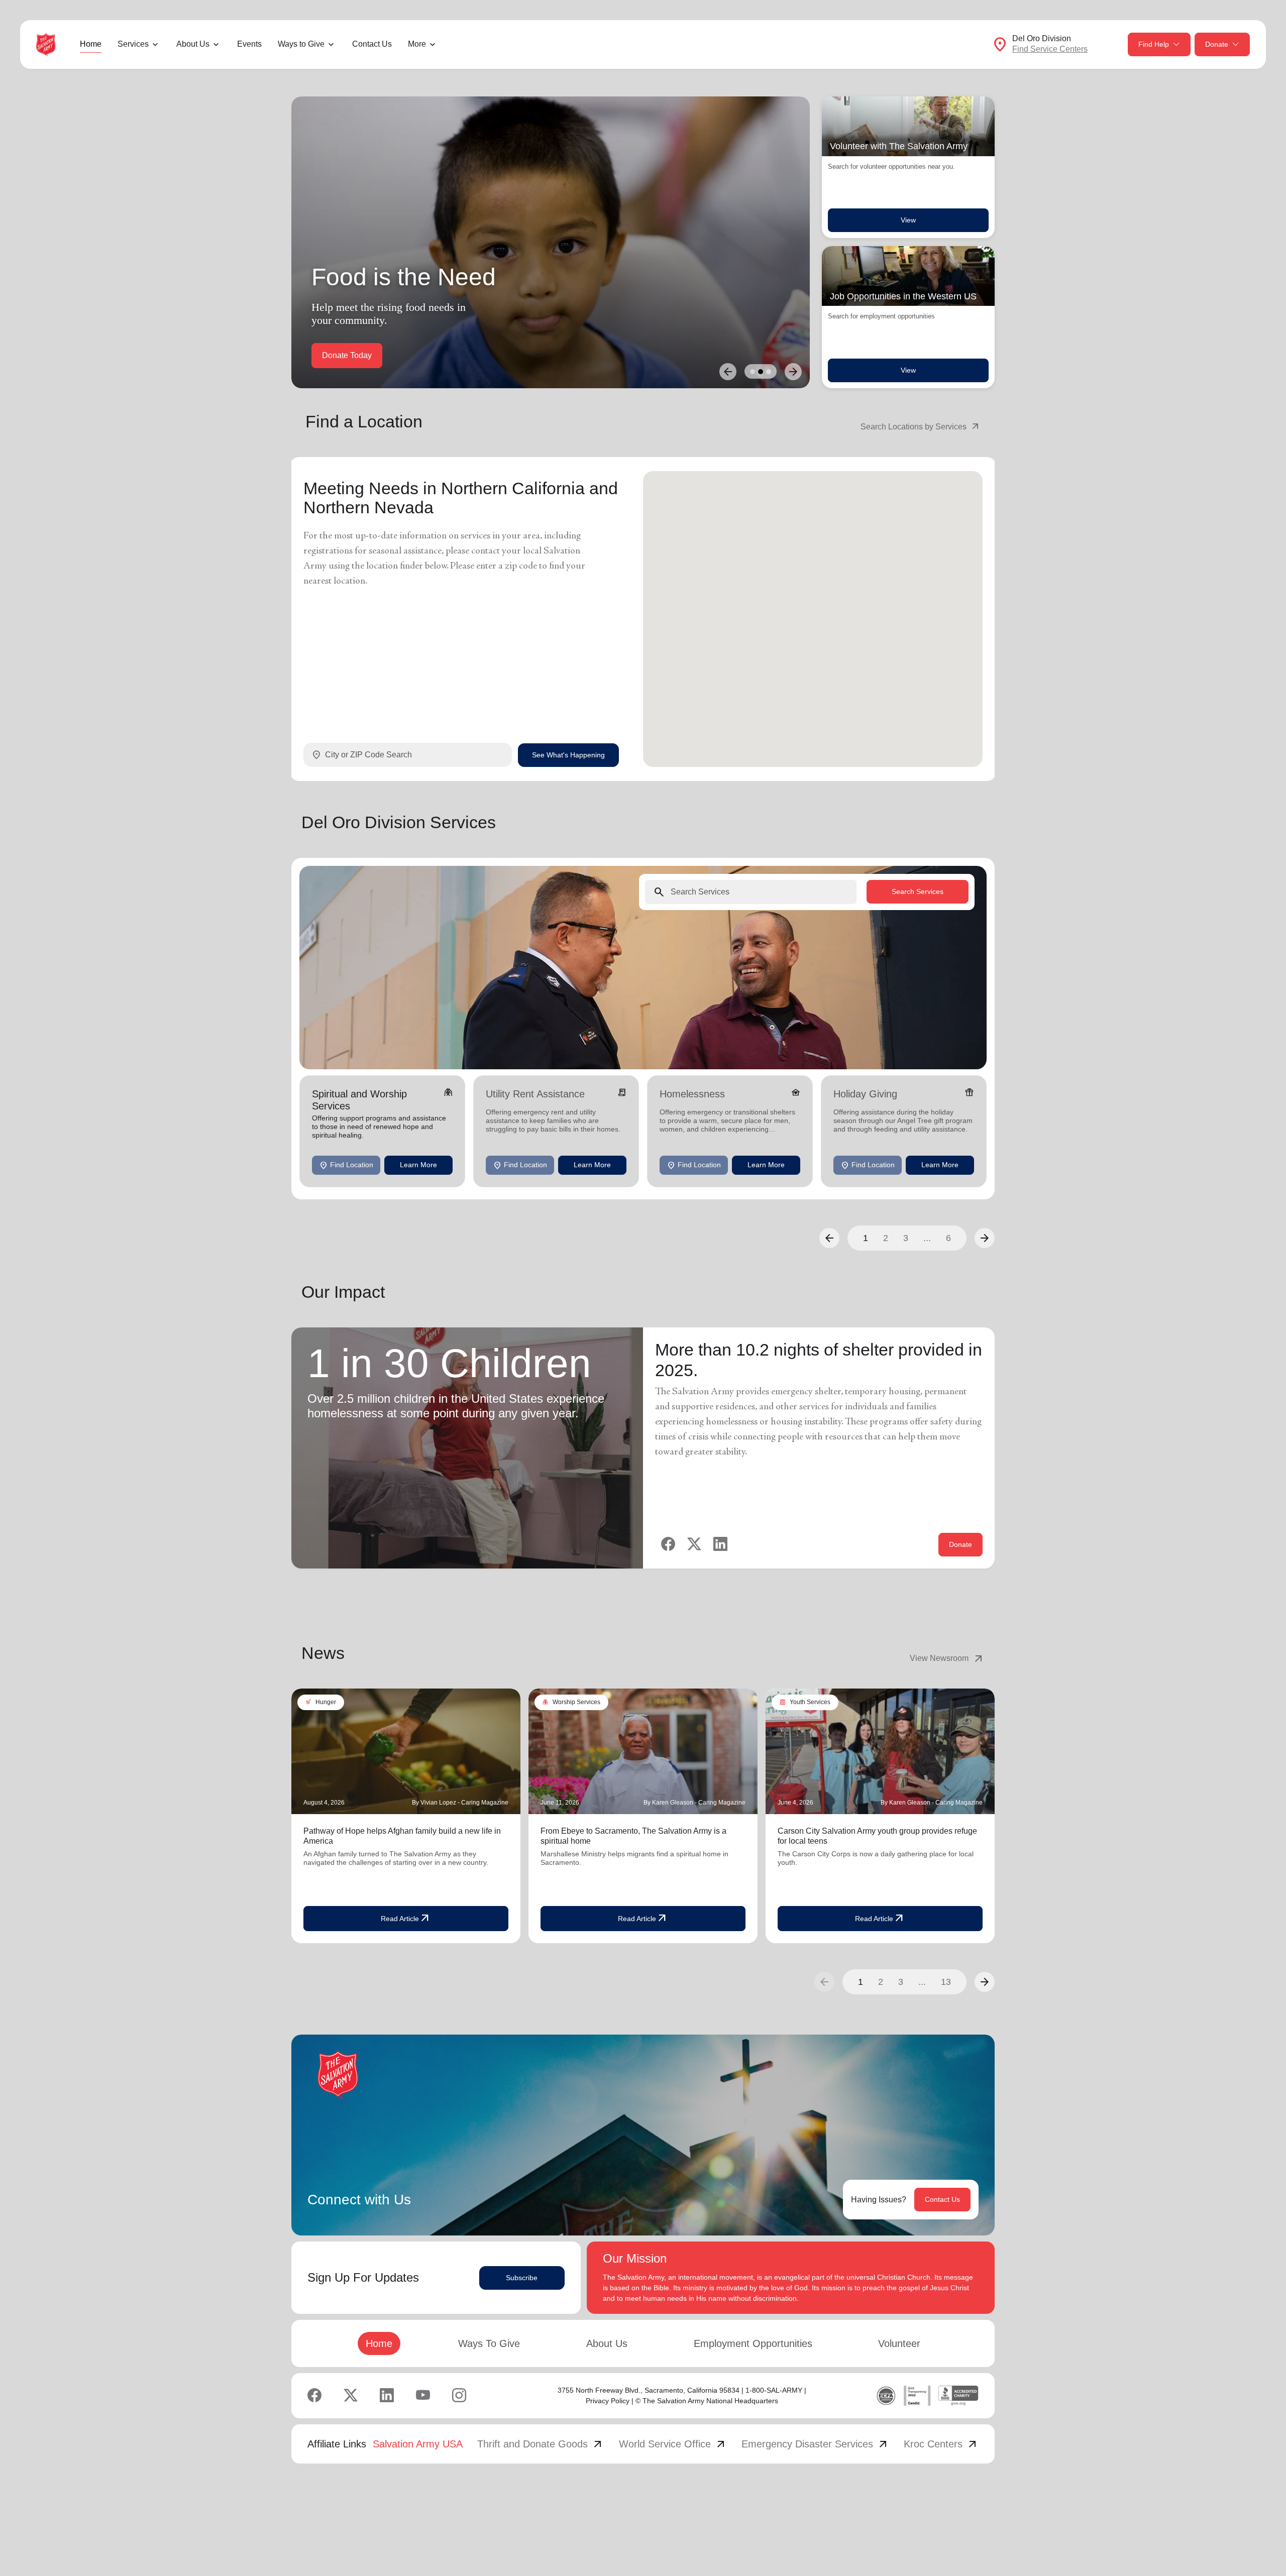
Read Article (406, 1919)
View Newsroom (947, 1658)
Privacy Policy (608, 2401)
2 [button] (886, 1238)
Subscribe (522, 2278)
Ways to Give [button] (301, 44)
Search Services (918, 891)
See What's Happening (568, 754)
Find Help (1154, 44)
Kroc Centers (941, 2444)
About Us (607, 2343)
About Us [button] (193, 44)
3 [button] (906, 1238)
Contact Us (372, 44)
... (927, 1238)
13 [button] (946, 1982)
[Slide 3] (769, 372)
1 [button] (866, 1238)
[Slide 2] (761, 372)
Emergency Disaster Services (815, 2444)
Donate (1217, 44)
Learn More (418, 1165)
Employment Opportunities (753, 2343)
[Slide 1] (753, 372)
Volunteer (899, 2343)
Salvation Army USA (418, 2444)
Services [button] (133, 44)
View (908, 220)
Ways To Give (489, 2343)
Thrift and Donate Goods (541, 2444)
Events (249, 44)
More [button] (417, 44)
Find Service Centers (1050, 49)
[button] (829, 1238)
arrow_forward (985, 1982)
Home (91, 44)
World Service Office (673, 2444)
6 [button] (948, 1238)
